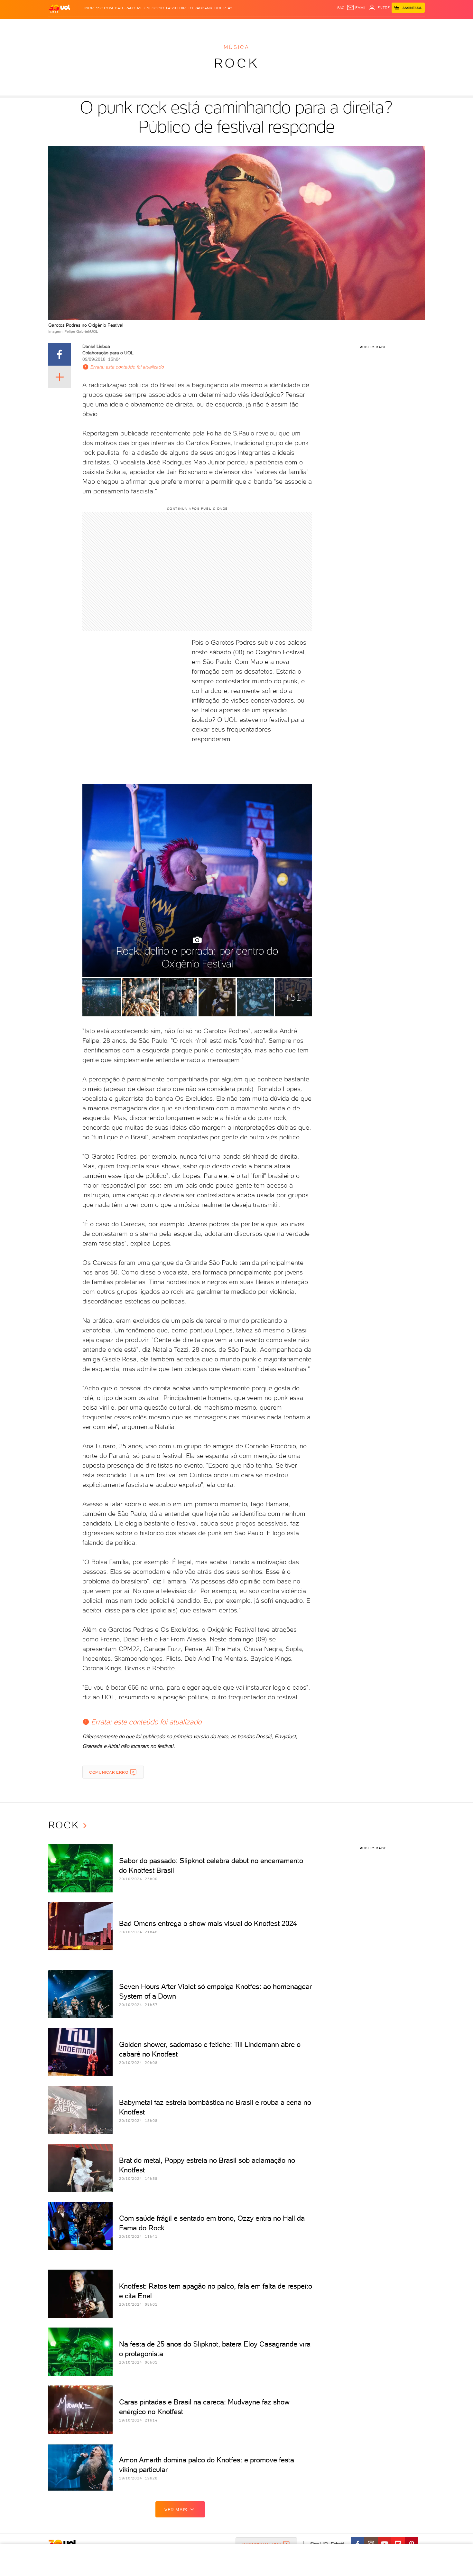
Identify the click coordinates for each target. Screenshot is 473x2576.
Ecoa (309, 26)
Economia (184, 26)
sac (341, 8)
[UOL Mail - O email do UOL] (357, 8)
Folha (204, 26)
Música (236, 47)
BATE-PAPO (125, 8)
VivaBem (284, 26)
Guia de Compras (413, 26)
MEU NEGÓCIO (151, 8)
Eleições (99, 26)
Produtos (61, 26)
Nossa (349, 26)
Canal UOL (328, 26)
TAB (361, 26)
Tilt (299, 26)
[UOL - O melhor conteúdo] (60, 8)
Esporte (222, 26)
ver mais (176, 2510)
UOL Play (223, 8)
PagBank (204, 8)
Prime (373, 26)
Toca (386, 26)
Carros (162, 26)
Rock (237, 63)
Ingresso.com (99, 8)
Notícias (121, 26)
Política (142, 26)
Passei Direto (179, 8)
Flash (81, 26)
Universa (262, 26)
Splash (242, 26)
